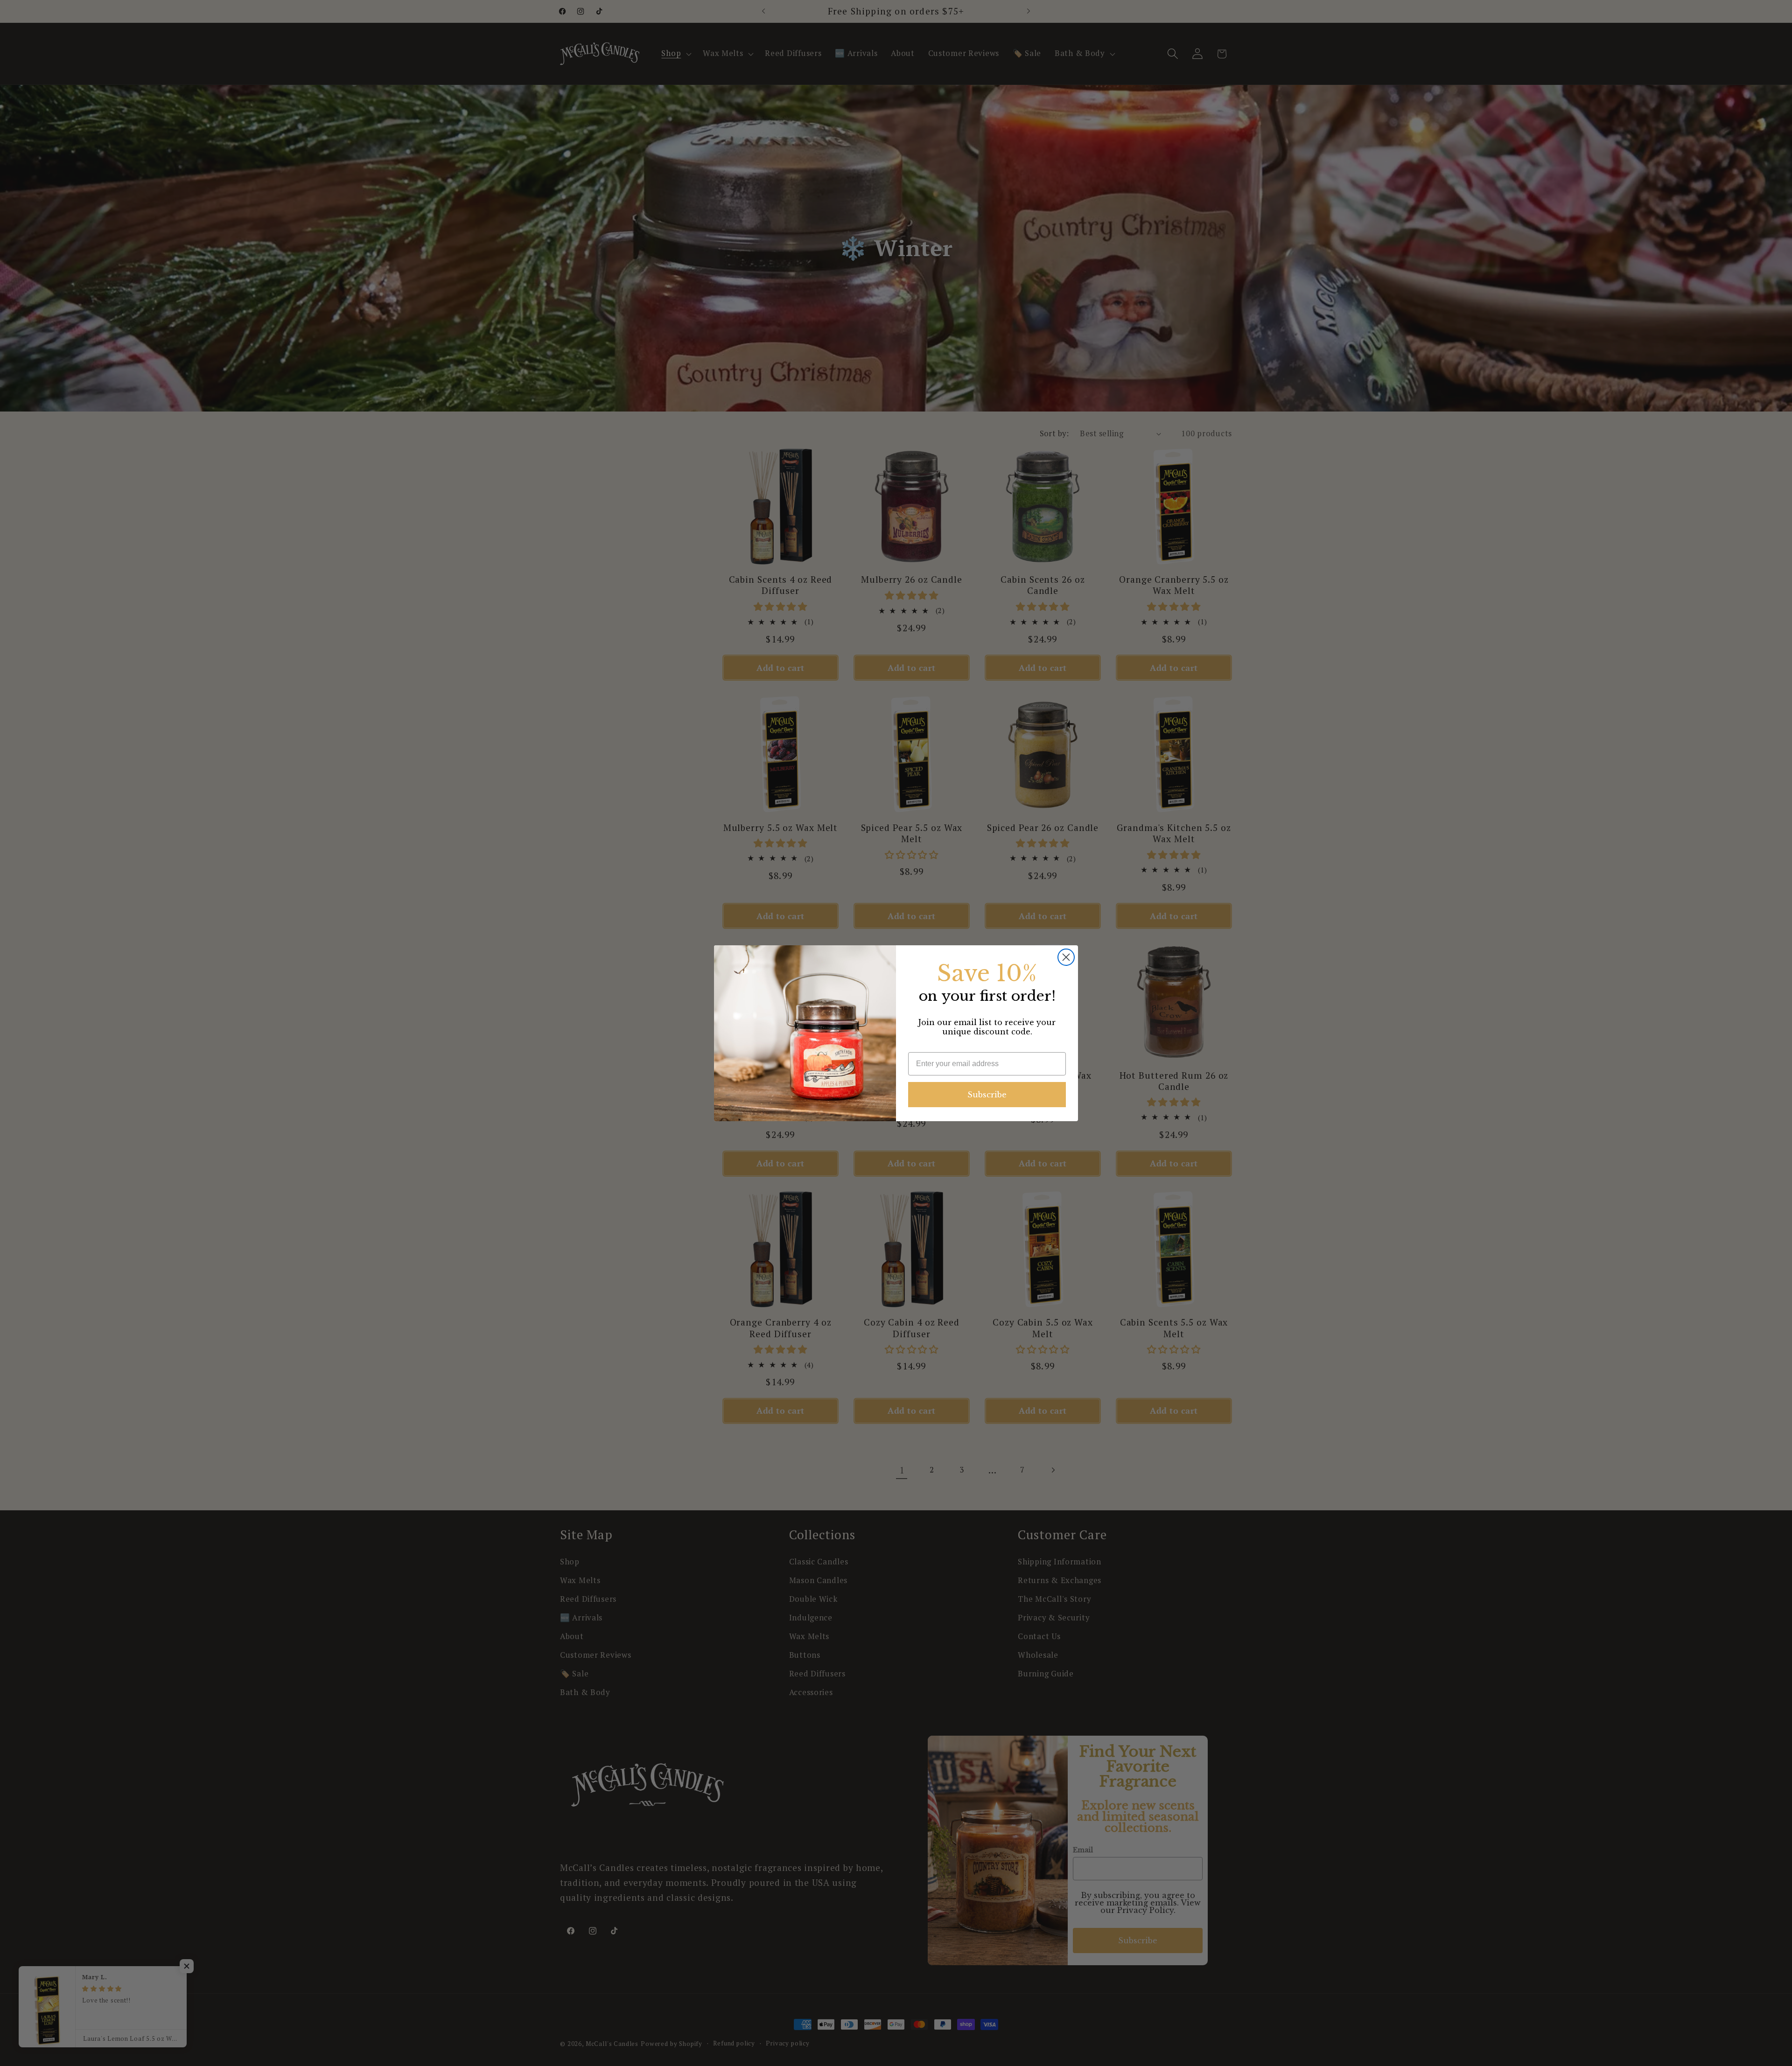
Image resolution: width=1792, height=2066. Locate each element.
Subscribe (987, 1095)
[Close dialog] (1066, 957)
